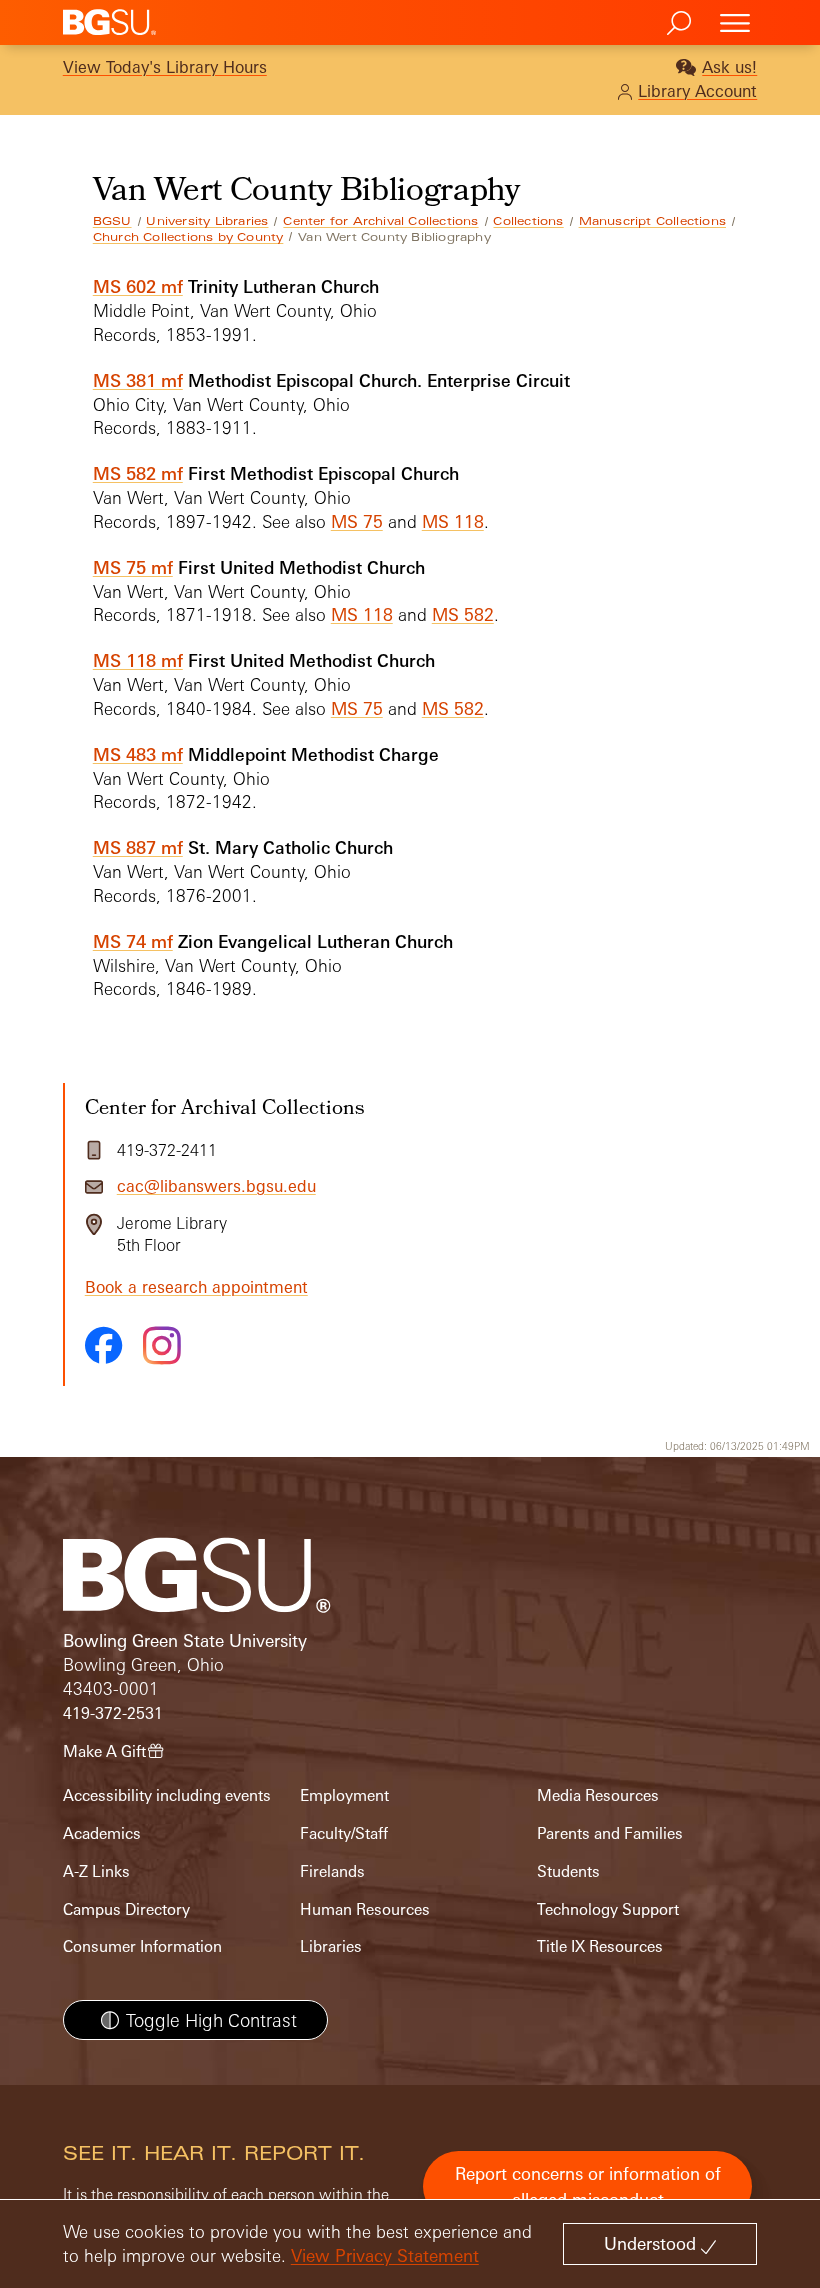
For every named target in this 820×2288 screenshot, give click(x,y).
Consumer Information (142, 1946)
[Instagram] (162, 1345)
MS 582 (463, 614)
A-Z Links (96, 1871)
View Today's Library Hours (165, 67)
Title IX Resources (600, 1946)
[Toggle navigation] (735, 22)
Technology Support (608, 1909)
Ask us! (729, 67)
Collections (528, 221)
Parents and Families (610, 1833)
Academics (102, 1833)
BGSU (112, 221)
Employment (344, 1795)
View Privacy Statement (385, 2255)
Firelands (332, 1871)
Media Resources (598, 1795)
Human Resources (365, 1909)
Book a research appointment (196, 1287)
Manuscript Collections (652, 221)
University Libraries (207, 221)
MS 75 (357, 521)
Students (568, 1871)
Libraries (331, 1946)
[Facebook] (104, 1345)
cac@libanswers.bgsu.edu (216, 1186)
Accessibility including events (167, 1795)
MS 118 (453, 521)
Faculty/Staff (344, 1833)
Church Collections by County (188, 237)
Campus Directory (126, 1909)
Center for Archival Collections (380, 221)
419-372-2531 (113, 1713)
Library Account (697, 91)
